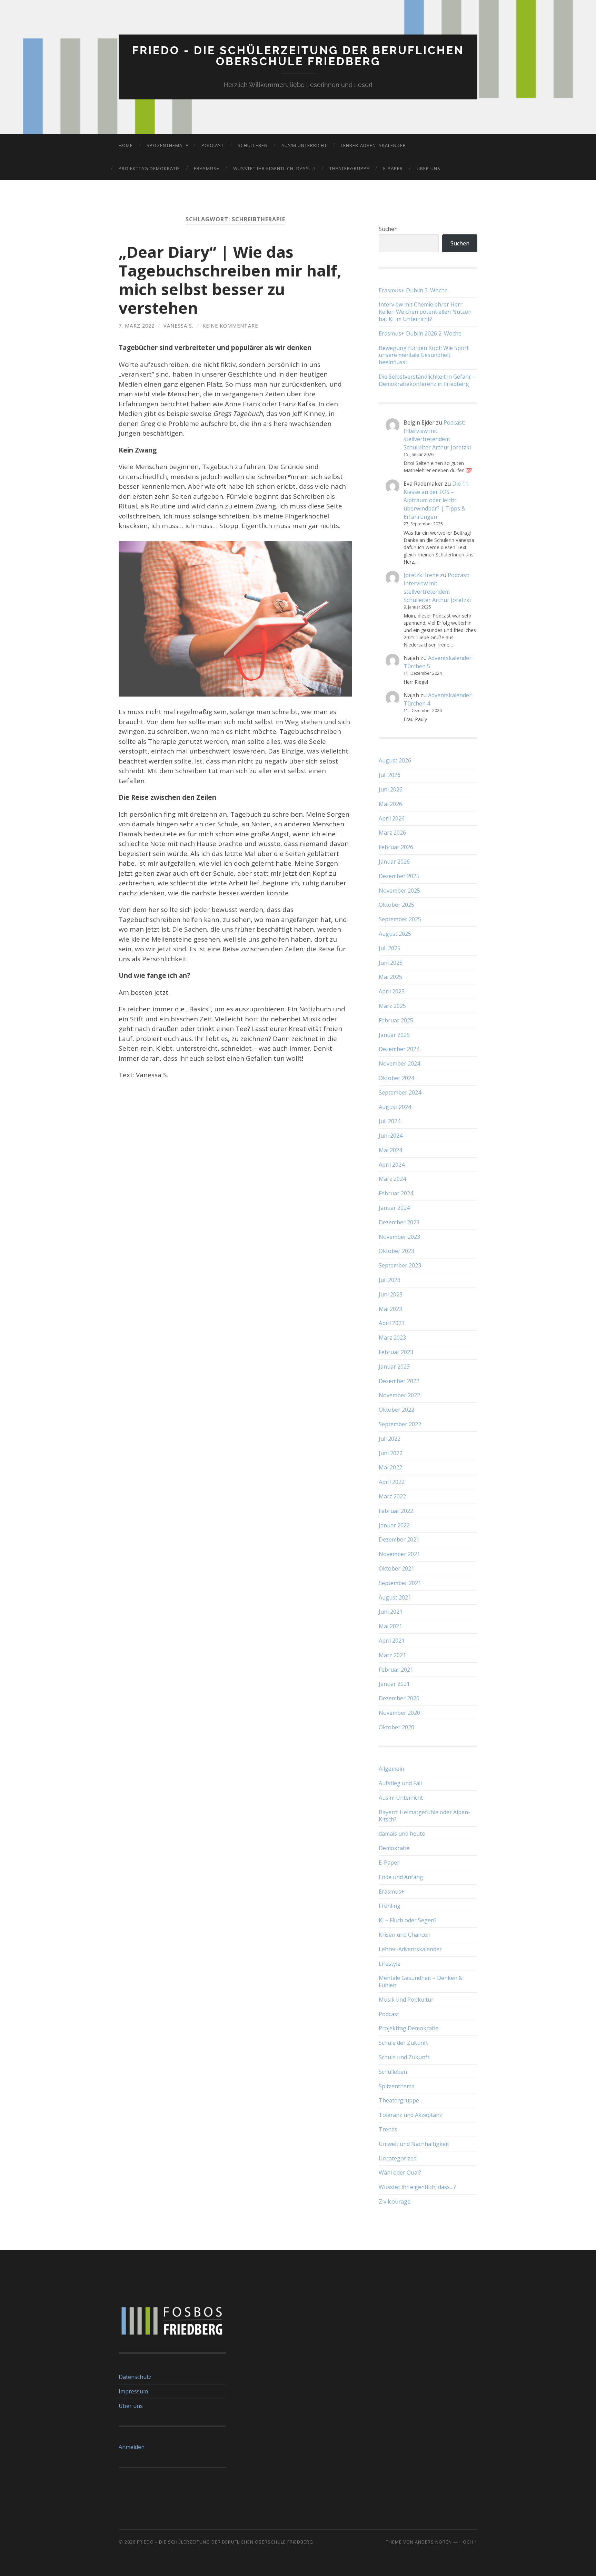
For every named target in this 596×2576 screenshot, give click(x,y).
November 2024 (399, 1063)
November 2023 (399, 1237)
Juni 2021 (391, 1612)
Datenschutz (135, 2377)
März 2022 (392, 1496)
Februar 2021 (396, 1670)
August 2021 (395, 1597)
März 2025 (392, 1006)
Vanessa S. (178, 326)
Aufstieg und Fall (400, 1783)
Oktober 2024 (396, 1078)
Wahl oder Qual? (400, 2172)
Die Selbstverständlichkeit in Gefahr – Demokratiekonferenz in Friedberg (427, 380)
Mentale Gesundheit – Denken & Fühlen (421, 1981)
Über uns (429, 168)
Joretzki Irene (421, 575)
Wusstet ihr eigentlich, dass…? (274, 168)
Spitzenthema (165, 145)
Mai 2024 (390, 1150)
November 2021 (399, 1554)
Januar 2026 (394, 862)
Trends (388, 2129)
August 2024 (395, 1107)
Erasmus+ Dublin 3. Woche (413, 290)
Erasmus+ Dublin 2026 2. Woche (420, 334)
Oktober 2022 (396, 1410)
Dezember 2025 (399, 876)
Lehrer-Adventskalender (373, 145)
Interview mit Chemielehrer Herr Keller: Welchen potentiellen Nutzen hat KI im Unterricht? (425, 312)
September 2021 (400, 1583)
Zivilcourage (395, 2201)
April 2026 (392, 818)
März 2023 (392, 1338)
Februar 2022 (396, 1511)
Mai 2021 (390, 1626)
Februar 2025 (396, 1020)
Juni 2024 (391, 1136)
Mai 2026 (390, 804)
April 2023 (392, 1323)
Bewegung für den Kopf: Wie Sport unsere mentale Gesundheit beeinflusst (424, 355)
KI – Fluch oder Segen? (408, 1920)
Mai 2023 (390, 1309)
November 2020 (399, 1713)
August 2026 (395, 760)
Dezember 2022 (399, 1381)
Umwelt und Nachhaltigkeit (414, 2144)
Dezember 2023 (399, 1222)
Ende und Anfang (401, 1877)
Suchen (388, 229)
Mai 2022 (390, 1467)
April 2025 (392, 991)
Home (126, 145)
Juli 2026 (390, 775)
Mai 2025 (390, 977)
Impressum (133, 2391)
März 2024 (392, 1179)
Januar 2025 (394, 1035)
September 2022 (400, 1424)
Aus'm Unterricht (401, 1798)
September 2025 (400, 919)
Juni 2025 (391, 963)
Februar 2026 (396, 847)
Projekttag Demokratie (149, 168)
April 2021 (392, 1641)
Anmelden (132, 2447)
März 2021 (392, 1655)
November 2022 (399, 1395)
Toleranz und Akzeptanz (410, 2115)
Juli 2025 (390, 948)
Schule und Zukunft (404, 2057)
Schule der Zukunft (403, 2043)
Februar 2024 (396, 1193)
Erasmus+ (207, 168)
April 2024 (392, 1165)
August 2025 (395, 934)
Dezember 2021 (399, 1539)
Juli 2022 (390, 1439)
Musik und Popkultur (406, 2000)
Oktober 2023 (396, 1251)
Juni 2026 (391, 789)
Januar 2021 (394, 1684)
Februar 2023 (396, 1352)
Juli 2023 (390, 1280)
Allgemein (391, 1769)
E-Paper (393, 168)
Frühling (390, 1906)
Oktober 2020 (396, 1727)
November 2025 (399, 891)
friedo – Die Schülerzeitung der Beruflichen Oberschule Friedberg (225, 2542)
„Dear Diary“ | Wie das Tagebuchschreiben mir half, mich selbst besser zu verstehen (230, 280)
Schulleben (253, 145)
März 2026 (392, 833)
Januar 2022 (394, 1525)
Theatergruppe (349, 168)
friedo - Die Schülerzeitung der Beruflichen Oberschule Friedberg (298, 56)
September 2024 (400, 1092)
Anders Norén (433, 2542)
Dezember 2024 (399, 1049)
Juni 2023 (391, 1294)
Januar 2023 (394, 1367)
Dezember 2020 (399, 1698)
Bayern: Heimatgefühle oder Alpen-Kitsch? (424, 1816)
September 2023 (400, 1265)
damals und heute (402, 1834)
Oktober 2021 (396, 1568)
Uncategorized (398, 2158)
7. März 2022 (137, 326)
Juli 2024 (390, 1121)
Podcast (213, 145)
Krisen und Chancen (405, 1935)
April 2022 (392, 1482)
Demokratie (394, 1848)
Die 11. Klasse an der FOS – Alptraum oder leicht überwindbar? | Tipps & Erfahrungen (436, 500)
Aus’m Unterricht (304, 145)
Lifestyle (390, 1964)
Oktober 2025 (396, 905)
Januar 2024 (394, 1208)
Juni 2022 (391, 1453)
